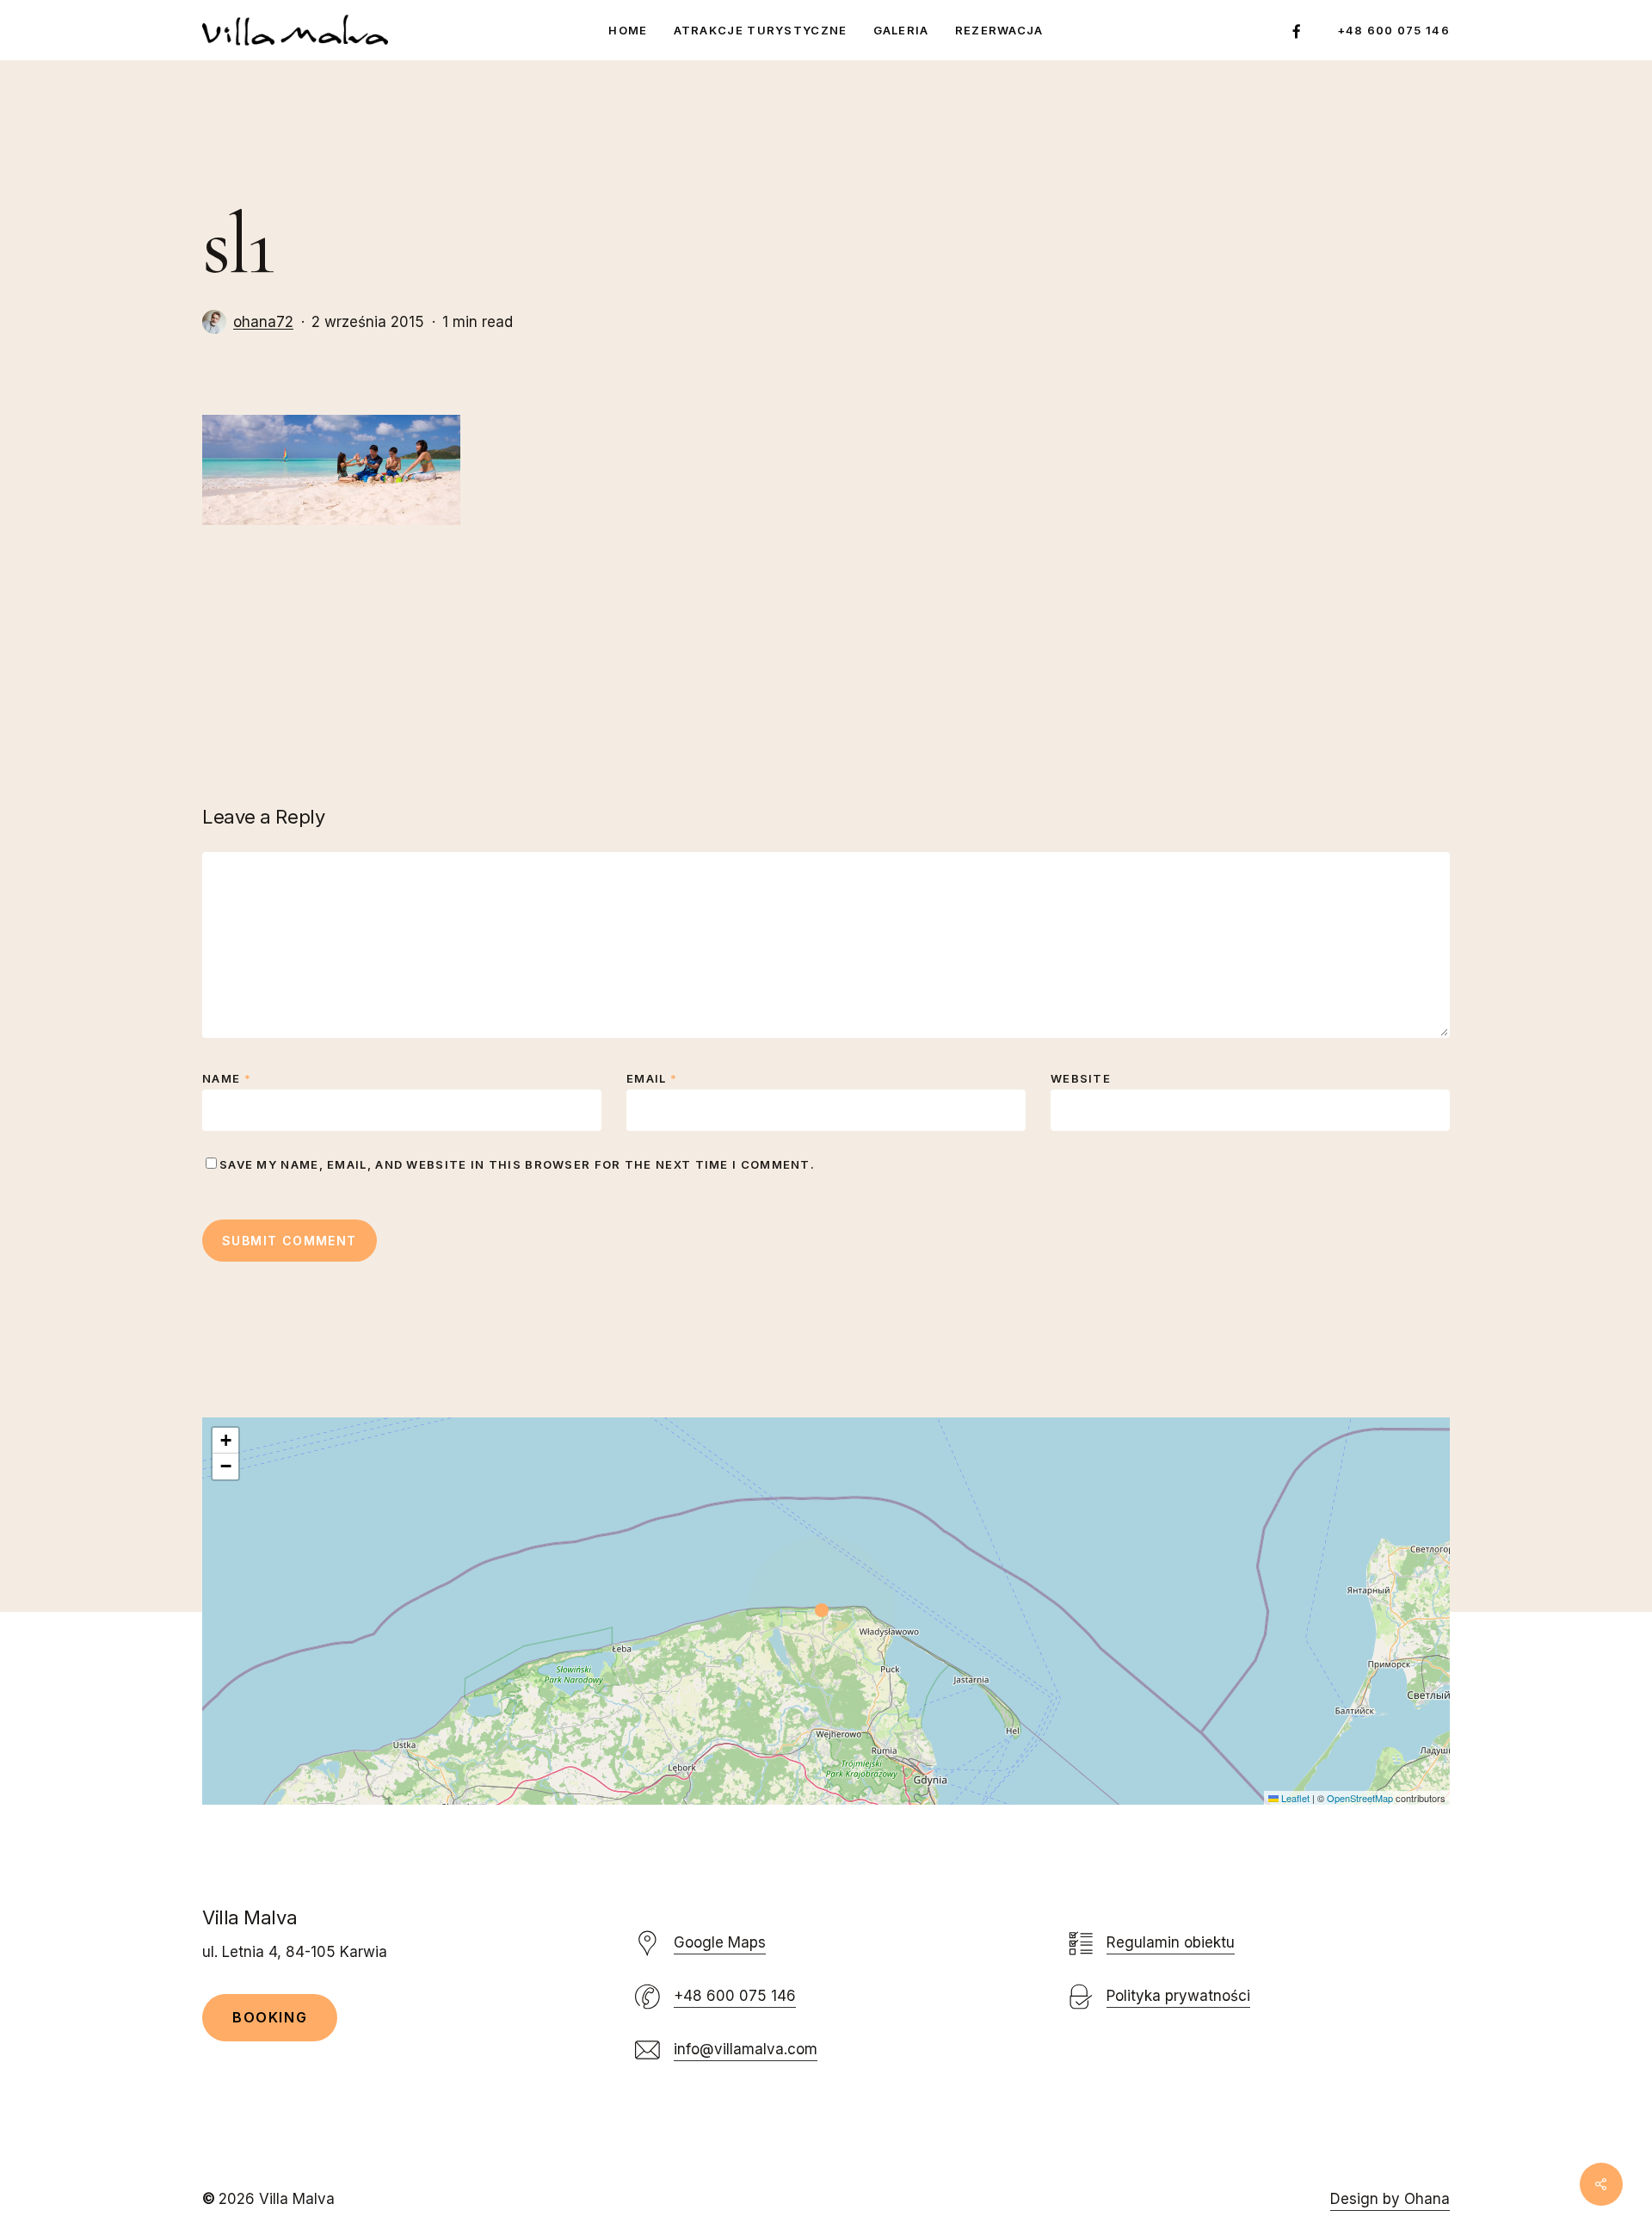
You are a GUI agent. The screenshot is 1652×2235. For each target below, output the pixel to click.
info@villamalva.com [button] (746, 2049)
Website (1081, 1078)
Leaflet (1294, 1798)
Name (227, 1078)
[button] (826, 1611)
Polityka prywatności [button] (1178, 1996)
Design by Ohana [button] (1390, 2199)
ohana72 (263, 322)
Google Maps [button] (720, 1942)
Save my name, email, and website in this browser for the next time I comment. (517, 1164)
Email (652, 1078)
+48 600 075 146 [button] (735, 1996)
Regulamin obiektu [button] (1171, 1942)
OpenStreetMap (1360, 1798)
